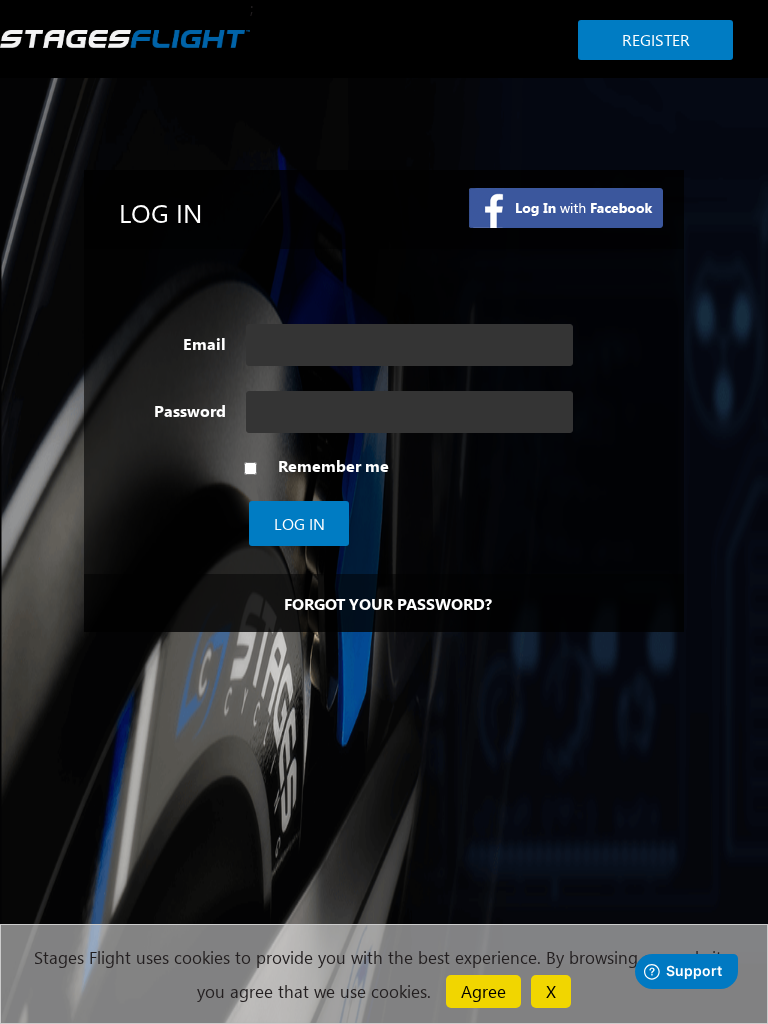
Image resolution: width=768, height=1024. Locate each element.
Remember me (333, 466)
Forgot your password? (388, 603)
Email (204, 344)
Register (656, 39)
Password (190, 411)
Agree (483, 991)
